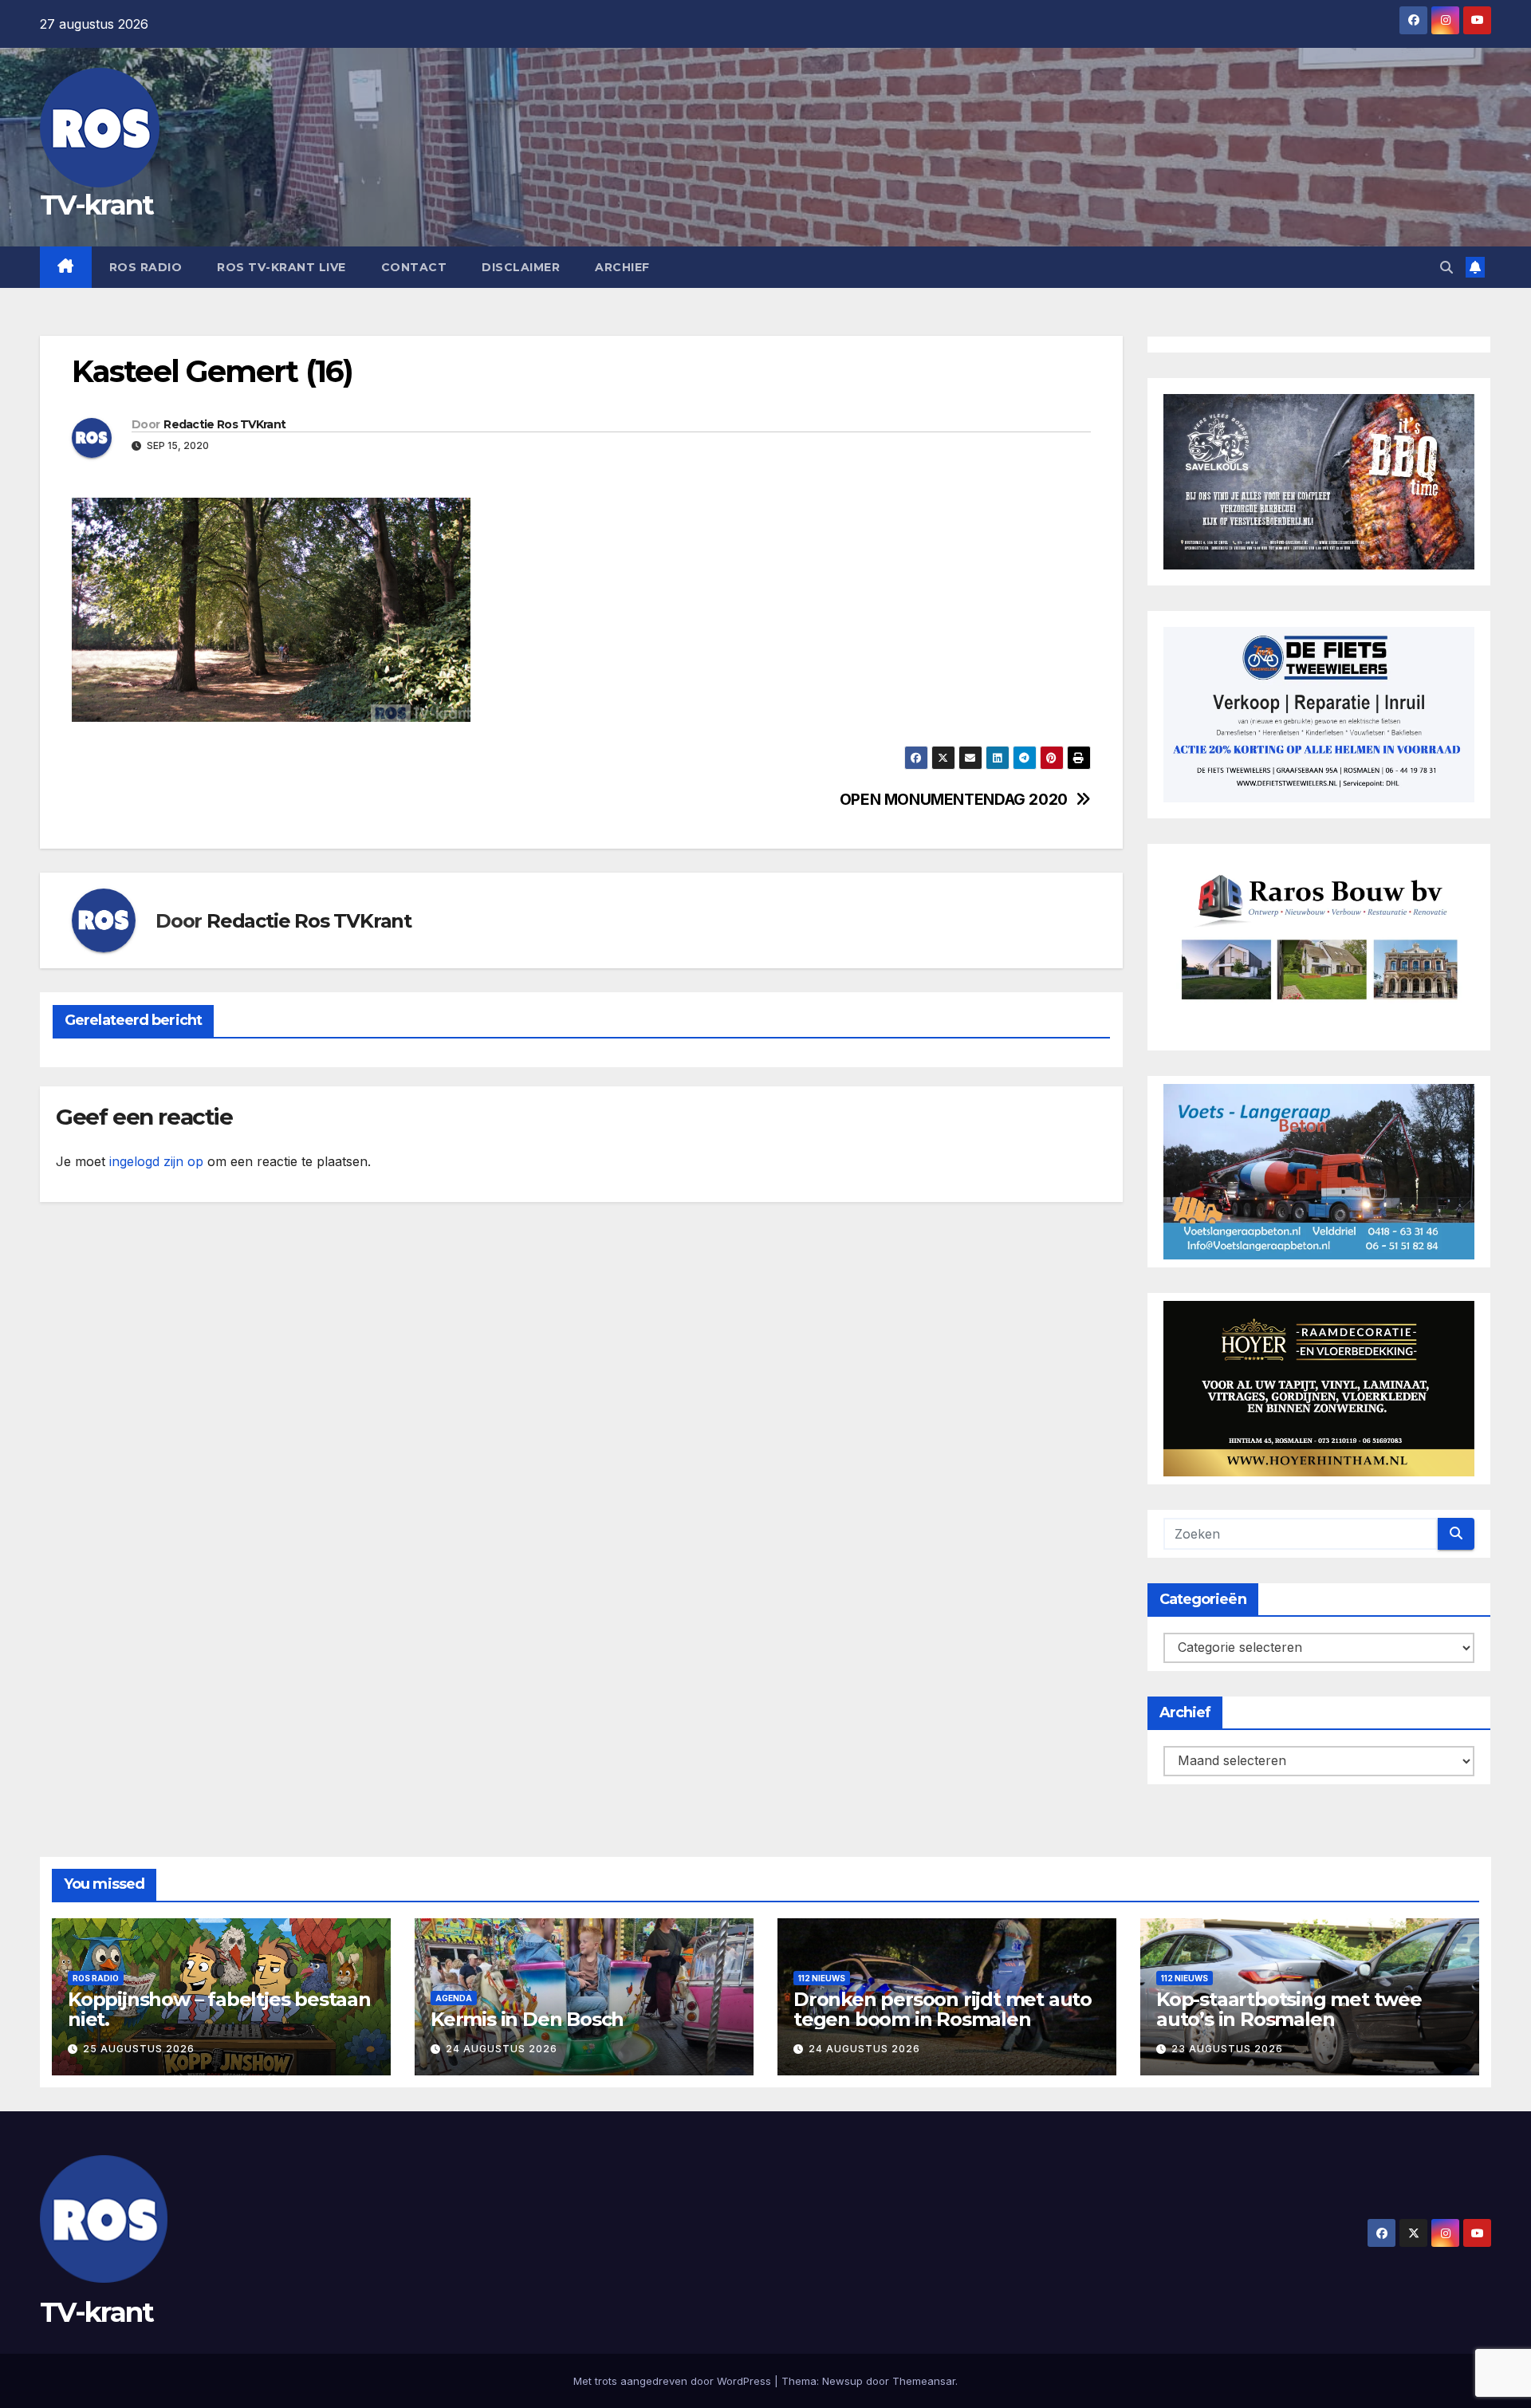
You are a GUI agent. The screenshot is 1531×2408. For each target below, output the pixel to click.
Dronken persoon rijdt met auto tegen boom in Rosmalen (943, 2009)
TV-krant (96, 205)
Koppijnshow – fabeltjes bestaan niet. (219, 2009)
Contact (414, 267)
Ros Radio (146, 267)
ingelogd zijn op (156, 1161)
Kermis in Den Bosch (527, 2019)
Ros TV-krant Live (281, 267)
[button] (1446, 267)
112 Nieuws (822, 1978)
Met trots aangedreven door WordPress (674, 2381)
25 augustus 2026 (139, 2049)
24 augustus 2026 (502, 2049)
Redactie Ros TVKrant (224, 424)
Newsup (842, 2381)
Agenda (454, 1998)
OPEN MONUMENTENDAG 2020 (954, 800)
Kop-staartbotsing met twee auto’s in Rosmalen (1289, 2009)
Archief (622, 267)
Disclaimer (521, 267)
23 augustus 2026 (1227, 2049)
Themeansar (924, 2381)
